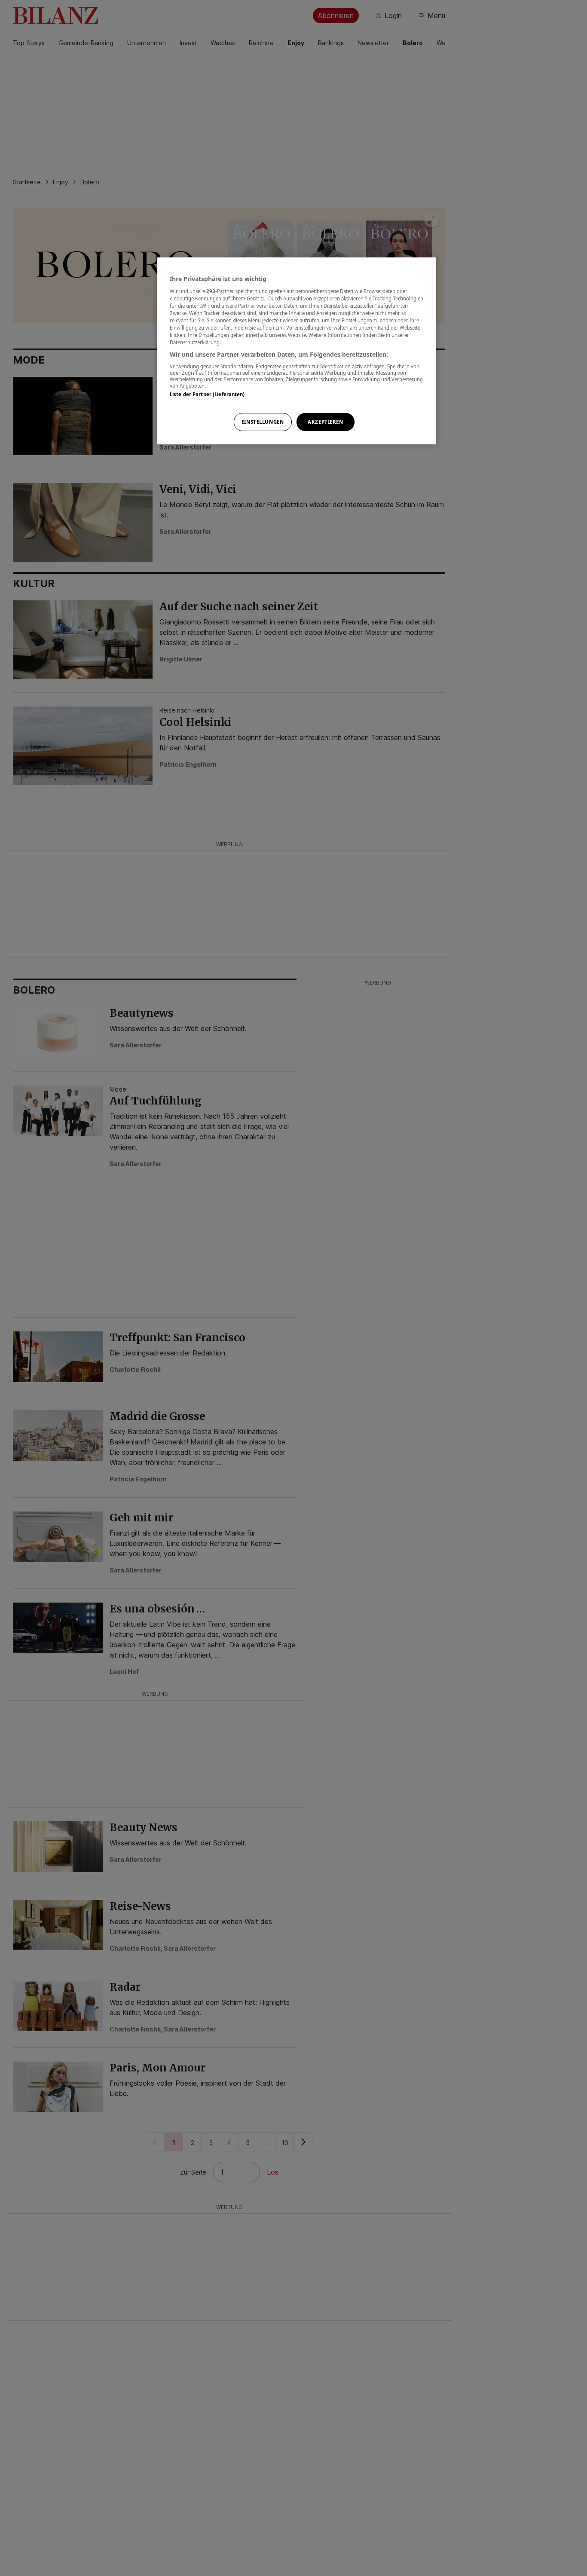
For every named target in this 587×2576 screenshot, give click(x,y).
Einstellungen (263, 422)
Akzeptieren (325, 422)
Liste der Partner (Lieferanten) (207, 394)
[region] (297, 351)
